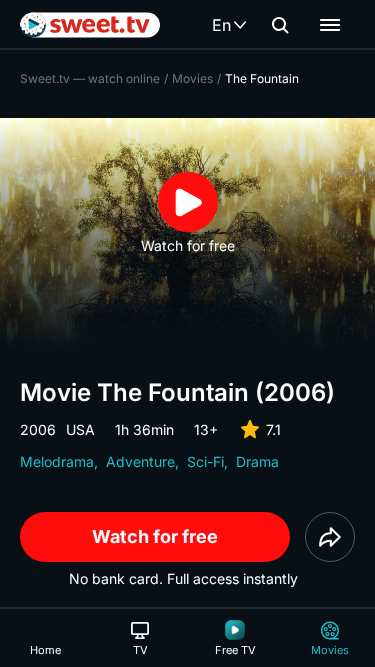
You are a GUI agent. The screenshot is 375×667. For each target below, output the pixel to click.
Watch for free (155, 536)
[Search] (280, 25)
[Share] (330, 537)
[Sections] (330, 25)
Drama (257, 461)
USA (80, 429)
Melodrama (57, 461)
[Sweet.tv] (90, 25)
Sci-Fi (205, 461)
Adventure (140, 461)
